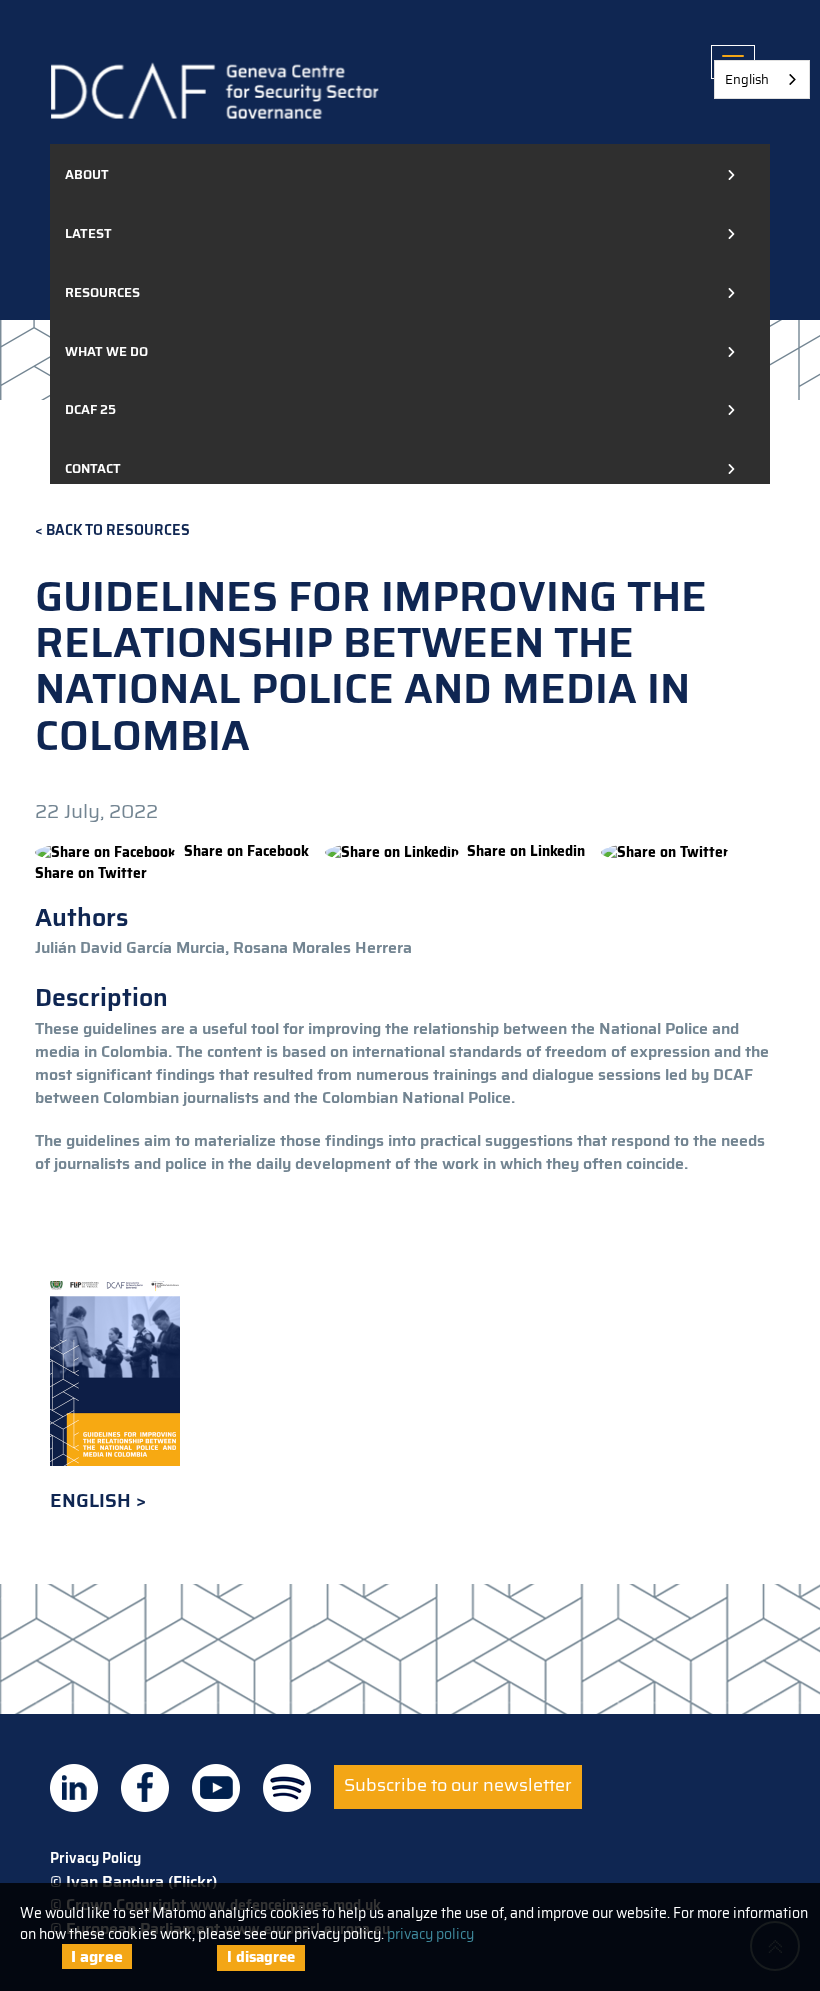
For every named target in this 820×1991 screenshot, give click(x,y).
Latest (88, 233)
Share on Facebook (246, 851)
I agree (97, 1956)
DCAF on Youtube (216, 1788)
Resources (102, 292)
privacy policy (430, 1934)
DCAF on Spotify (287, 1788)
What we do (106, 351)
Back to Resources (118, 530)
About (87, 174)
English (93, 1500)
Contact (93, 468)
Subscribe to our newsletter (458, 1785)
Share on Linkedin (526, 851)
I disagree (261, 1957)
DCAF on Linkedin (74, 1788)
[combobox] (762, 79)
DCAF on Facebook (145, 1788)
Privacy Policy (95, 1858)
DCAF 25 (90, 409)
